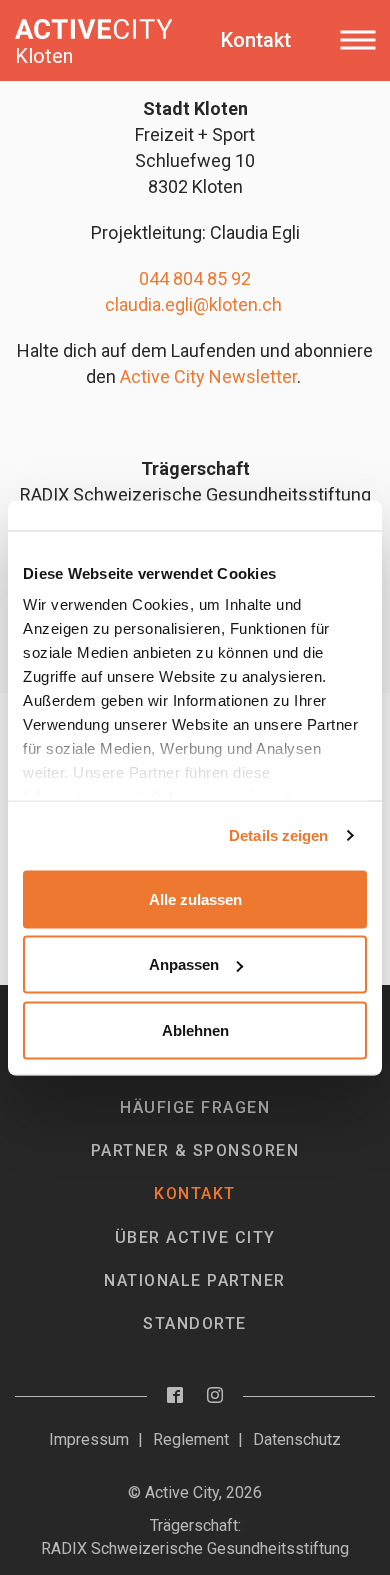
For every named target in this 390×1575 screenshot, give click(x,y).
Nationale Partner (195, 1280)
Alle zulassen (195, 898)
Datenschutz (297, 1439)
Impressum (89, 1439)
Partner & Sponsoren (195, 1150)
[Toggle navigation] (357, 40)
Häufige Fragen (195, 1107)
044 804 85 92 (195, 278)
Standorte (195, 1323)
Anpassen (184, 964)
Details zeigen (278, 835)
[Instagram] (215, 1396)
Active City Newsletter (208, 376)
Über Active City (195, 1237)
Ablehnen (195, 1029)
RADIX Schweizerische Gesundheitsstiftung (195, 1548)
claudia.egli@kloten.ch (193, 304)
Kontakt (195, 1193)
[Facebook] (175, 1396)
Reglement (191, 1439)
